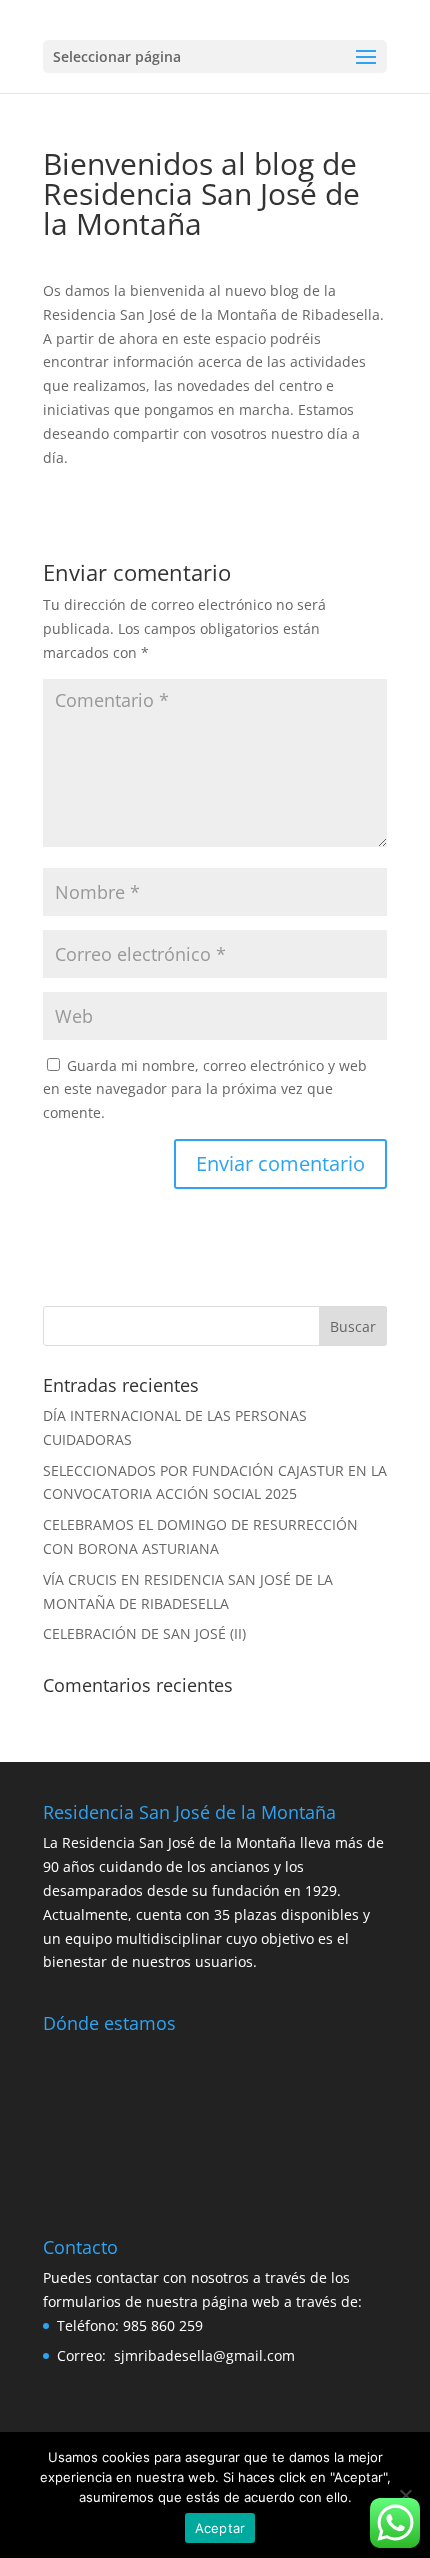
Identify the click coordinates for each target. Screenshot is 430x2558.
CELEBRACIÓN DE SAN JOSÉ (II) (144, 1633)
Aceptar (220, 2528)
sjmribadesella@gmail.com (204, 2355)
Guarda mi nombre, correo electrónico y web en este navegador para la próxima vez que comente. (205, 1089)
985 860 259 (163, 2325)
